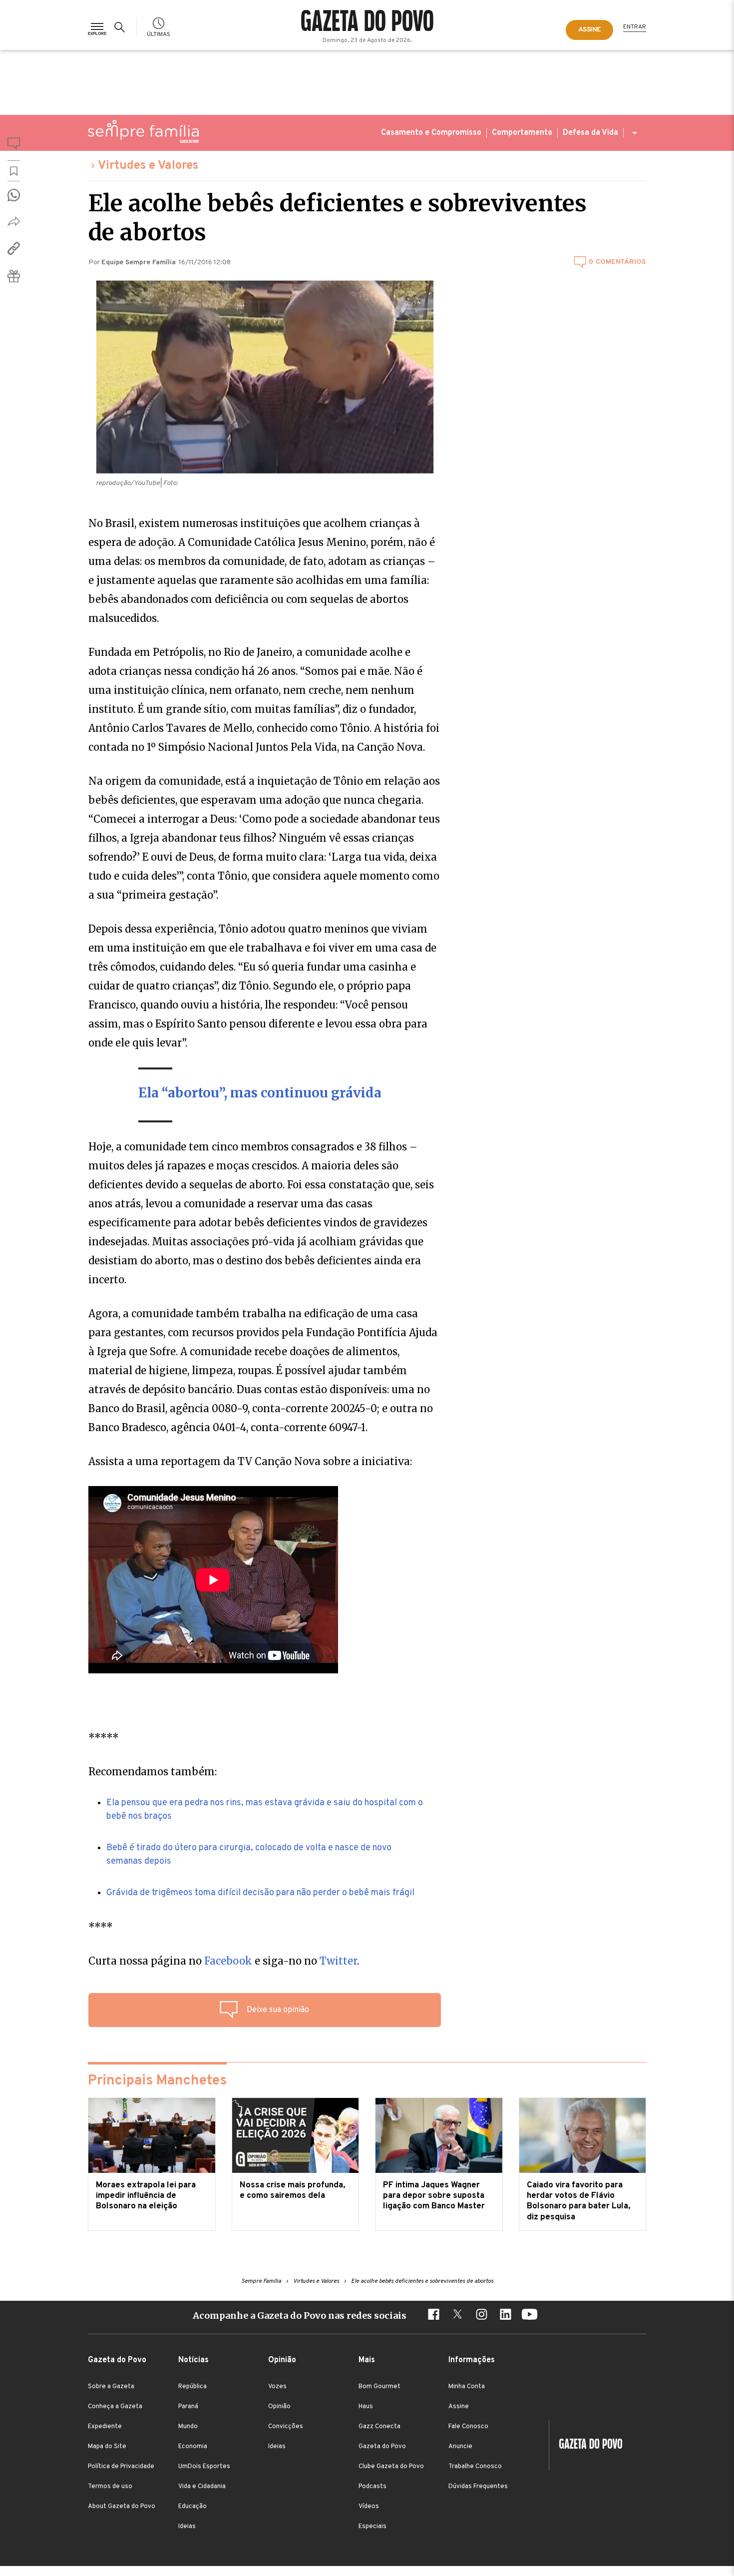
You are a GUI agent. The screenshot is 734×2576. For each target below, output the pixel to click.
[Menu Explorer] (97, 27)
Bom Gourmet (379, 2387)
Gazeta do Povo (382, 2447)
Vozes (277, 2387)
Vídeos (369, 2507)
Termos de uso (110, 2487)
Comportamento (522, 133)
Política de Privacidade (121, 2467)
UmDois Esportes (204, 2467)
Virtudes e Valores (148, 166)
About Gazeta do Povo (122, 2507)
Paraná (188, 2407)
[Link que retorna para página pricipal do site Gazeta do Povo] (367, 22)
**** (101, 1927)
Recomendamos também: (153, 1772)
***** (104, 1738)
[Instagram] (481, 2316)
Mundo (188, 2427)
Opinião (279, 2407)
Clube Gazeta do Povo (391, 2467)
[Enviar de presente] (14, 276)
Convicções (286, 2427)
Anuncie (460, 2447)
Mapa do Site (107, 2447)
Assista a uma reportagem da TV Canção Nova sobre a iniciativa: (250, 1461)
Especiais (372, 2527)
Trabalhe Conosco (475, 2467)
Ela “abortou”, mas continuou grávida (260, 1093)
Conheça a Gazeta (115, 2407)
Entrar (635, 27)
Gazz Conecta (379, 2427)
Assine (459, 2407)
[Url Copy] (14, 248)
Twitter (338, 1961)
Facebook (228, 1961)
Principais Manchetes (157, 2081)
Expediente (105, 2427)
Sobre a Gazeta (111, 2387)
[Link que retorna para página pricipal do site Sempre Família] (143, 131)
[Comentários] (14, 145)
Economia (193, 2447)
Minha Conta (467, 2387)
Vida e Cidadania (202, 2487)
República (192, 2387)
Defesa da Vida (590, 133)
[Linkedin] (505, 2316)
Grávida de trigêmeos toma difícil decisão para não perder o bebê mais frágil (260, 1893)
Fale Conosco (468, 2427)
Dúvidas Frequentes (478, 2487)
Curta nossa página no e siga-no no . (224, 1961)
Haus (366, 2407)
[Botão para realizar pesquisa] (121, 27)
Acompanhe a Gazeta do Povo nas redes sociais (300, 2316)
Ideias (187, 2527)
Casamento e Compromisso (431, 133)
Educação (192, 2507)
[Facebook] (433, 2316)
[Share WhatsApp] (14, 195)
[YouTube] (529, 2316)
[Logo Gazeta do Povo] (586, 2445)
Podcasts (372, 2487)
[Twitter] (457, 2316)
